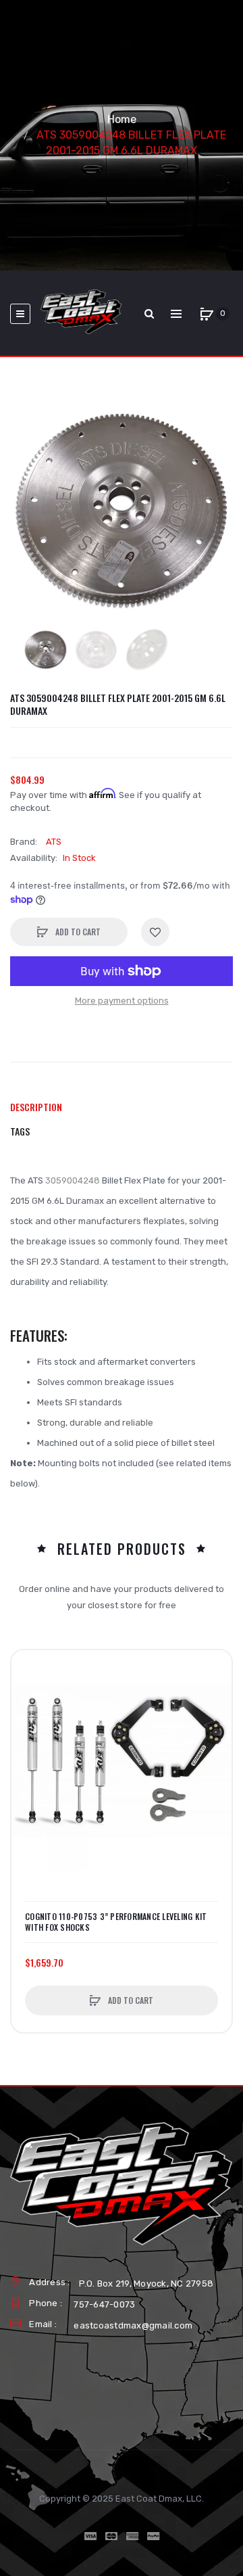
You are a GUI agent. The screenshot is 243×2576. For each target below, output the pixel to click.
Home (122, 119)
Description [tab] (36, 1107)
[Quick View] (28, 1718)
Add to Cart (77, 932)
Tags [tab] (20, 1131)
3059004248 (73, 1180)
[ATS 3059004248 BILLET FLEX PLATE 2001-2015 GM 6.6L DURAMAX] (46, 650)
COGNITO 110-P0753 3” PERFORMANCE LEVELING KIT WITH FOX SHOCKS (116, 1922)
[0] (207, 314)
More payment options (122, 1001)
